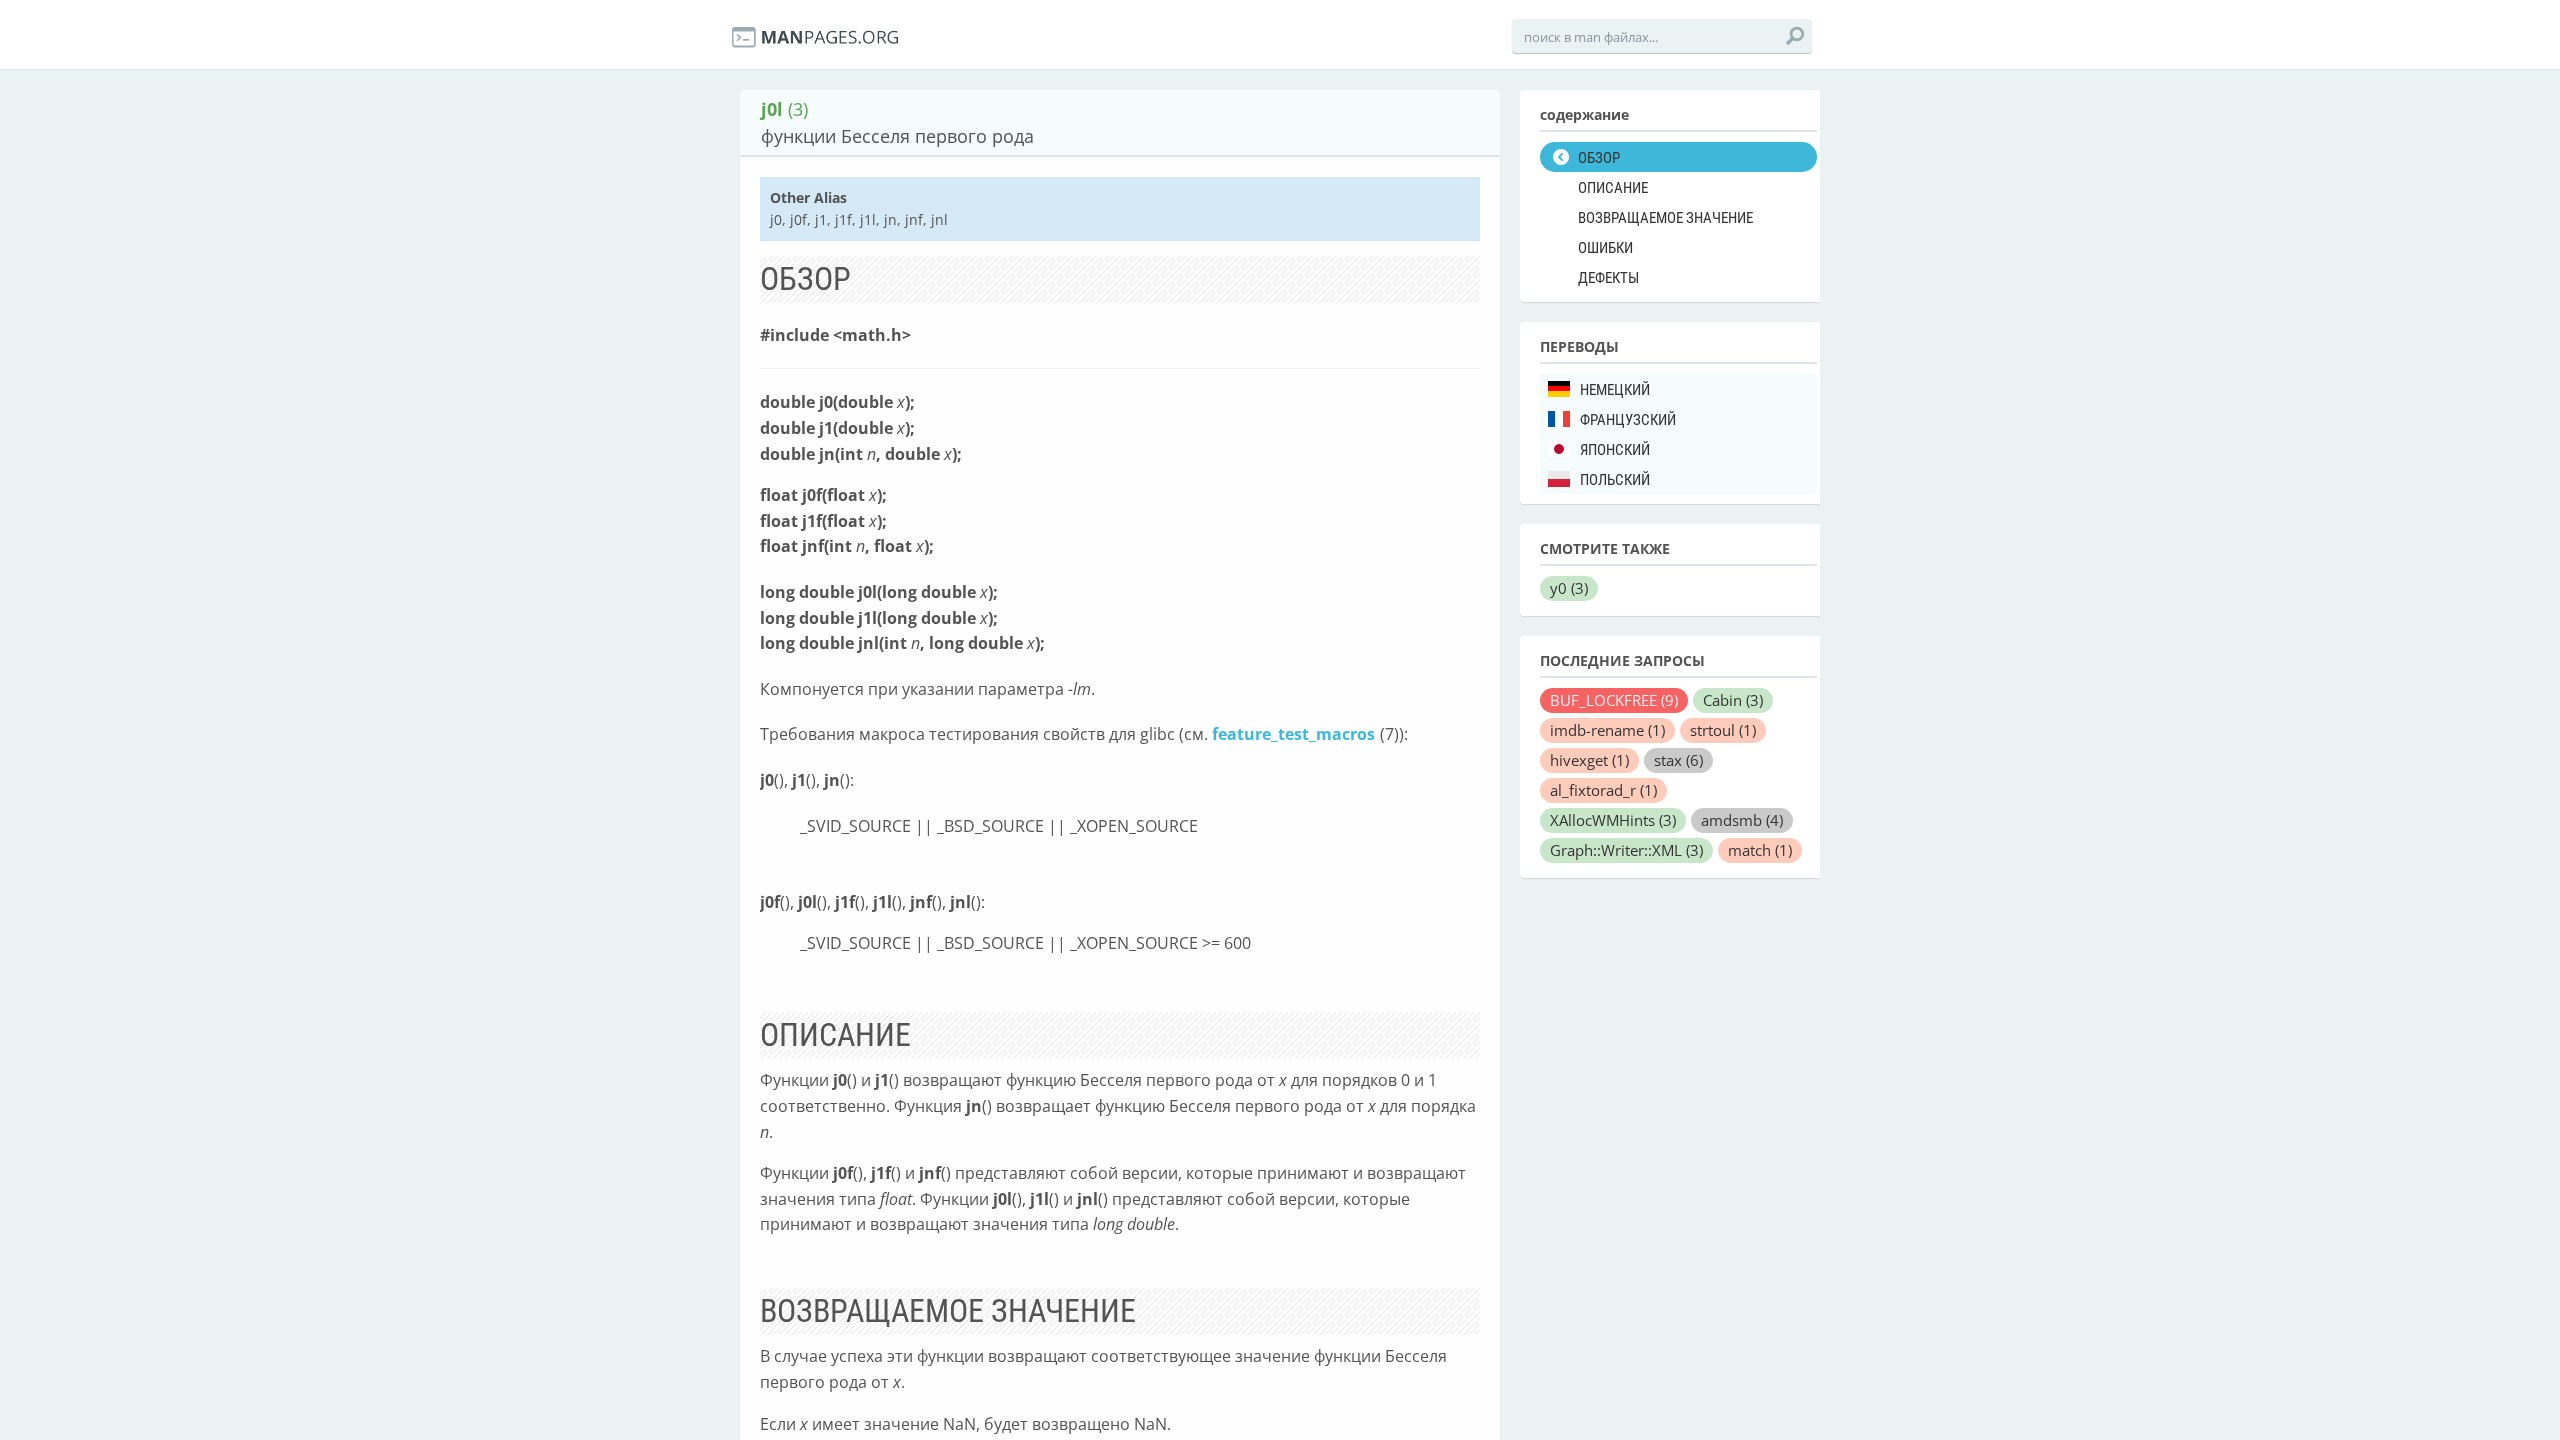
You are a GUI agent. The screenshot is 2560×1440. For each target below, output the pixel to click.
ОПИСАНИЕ (1613, 188)
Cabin (1733, 700)
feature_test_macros (1293, 734)
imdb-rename (1607, 730)
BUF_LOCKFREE (1614, 700)
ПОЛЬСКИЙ (1615, 480)
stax (1678, 760)
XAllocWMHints (1613, 820)
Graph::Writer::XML (1626, 850)
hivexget (1589, 760)
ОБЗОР (1599, 158)
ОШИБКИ (1605, 248)
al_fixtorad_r (1603, 790)
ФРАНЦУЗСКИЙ (1628, 420)
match (1760, 850)
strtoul (1723, 730)
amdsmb (1742, 820)
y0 (1569, 588)
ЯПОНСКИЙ (1615, 450)
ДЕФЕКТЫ (1608, 278)
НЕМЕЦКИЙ (1615, 390)
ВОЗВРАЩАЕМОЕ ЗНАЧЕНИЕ (1665, 218)
